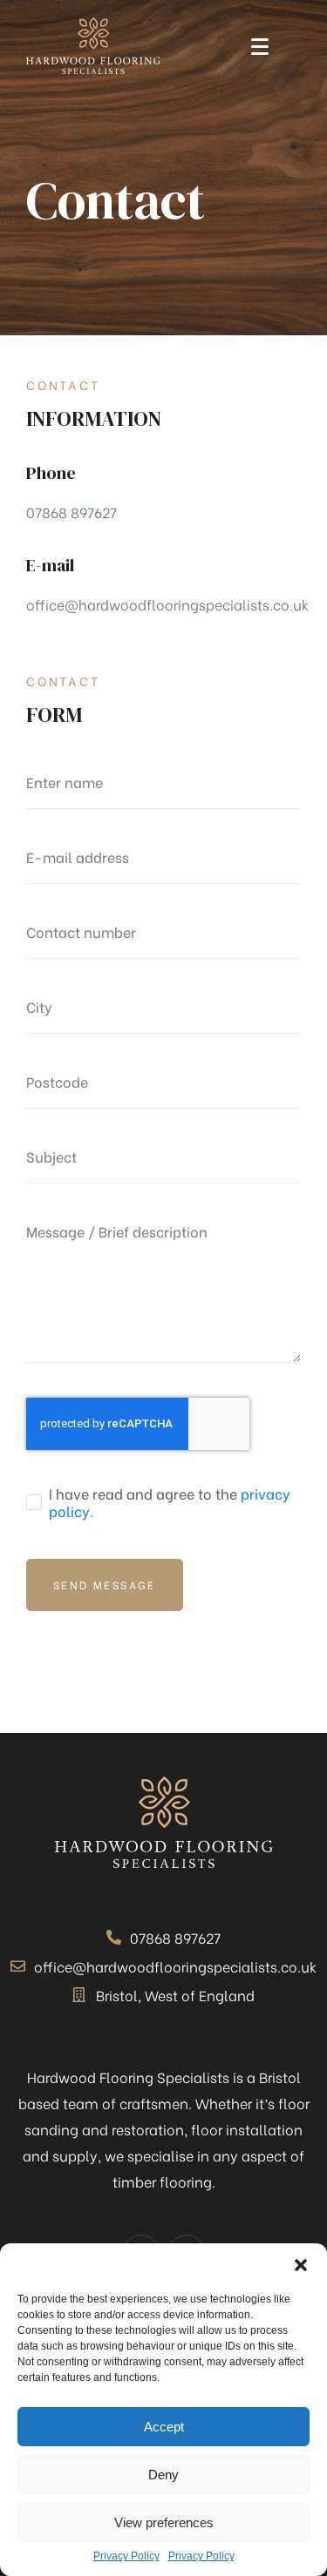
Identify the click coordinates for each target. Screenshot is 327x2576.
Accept (164, 2427)
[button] (301, 2265)
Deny (163, 2475)
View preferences (164, 2522)
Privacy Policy (126, 2556)
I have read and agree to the (170, 1502)
